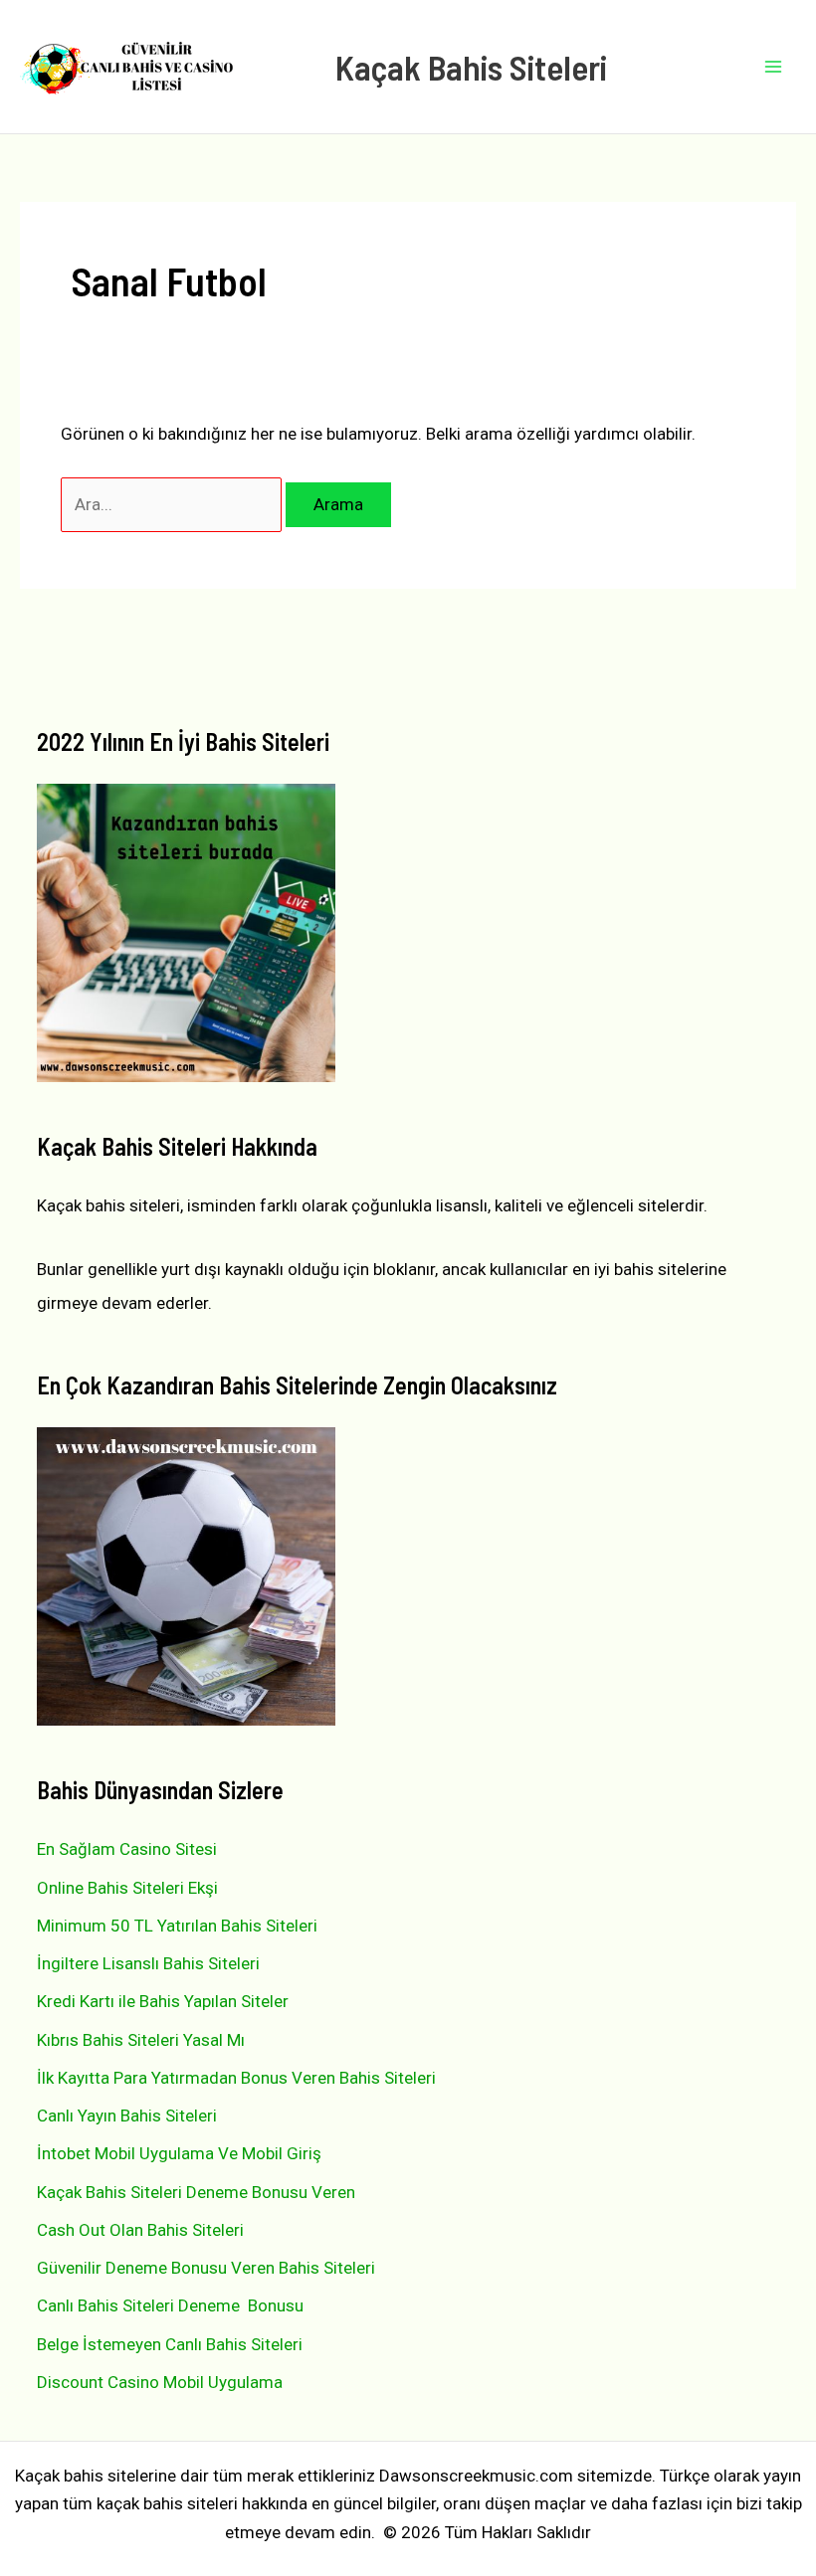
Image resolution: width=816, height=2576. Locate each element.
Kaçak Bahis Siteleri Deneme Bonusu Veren (196, 2192)
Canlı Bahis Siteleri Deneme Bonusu (170, 2305)
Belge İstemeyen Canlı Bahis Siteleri (170, 2344)
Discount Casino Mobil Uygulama (160, 2382)
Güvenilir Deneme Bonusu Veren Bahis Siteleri (206, 2268)
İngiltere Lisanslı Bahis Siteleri (148, 1963)
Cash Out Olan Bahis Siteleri (140, 2230)
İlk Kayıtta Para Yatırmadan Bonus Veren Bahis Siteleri (236, 2078)
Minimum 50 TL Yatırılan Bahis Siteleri (177, 1926)
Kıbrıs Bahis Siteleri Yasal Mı (141, 2040)
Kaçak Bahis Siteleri (471, 67)
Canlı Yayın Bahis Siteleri (127, 2116)
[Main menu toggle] (774, 67)
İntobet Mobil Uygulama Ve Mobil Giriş (179, 2153)
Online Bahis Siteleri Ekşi (127, 1888)
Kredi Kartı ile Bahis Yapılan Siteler (163, 2001)
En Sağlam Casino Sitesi (127, 1849)
